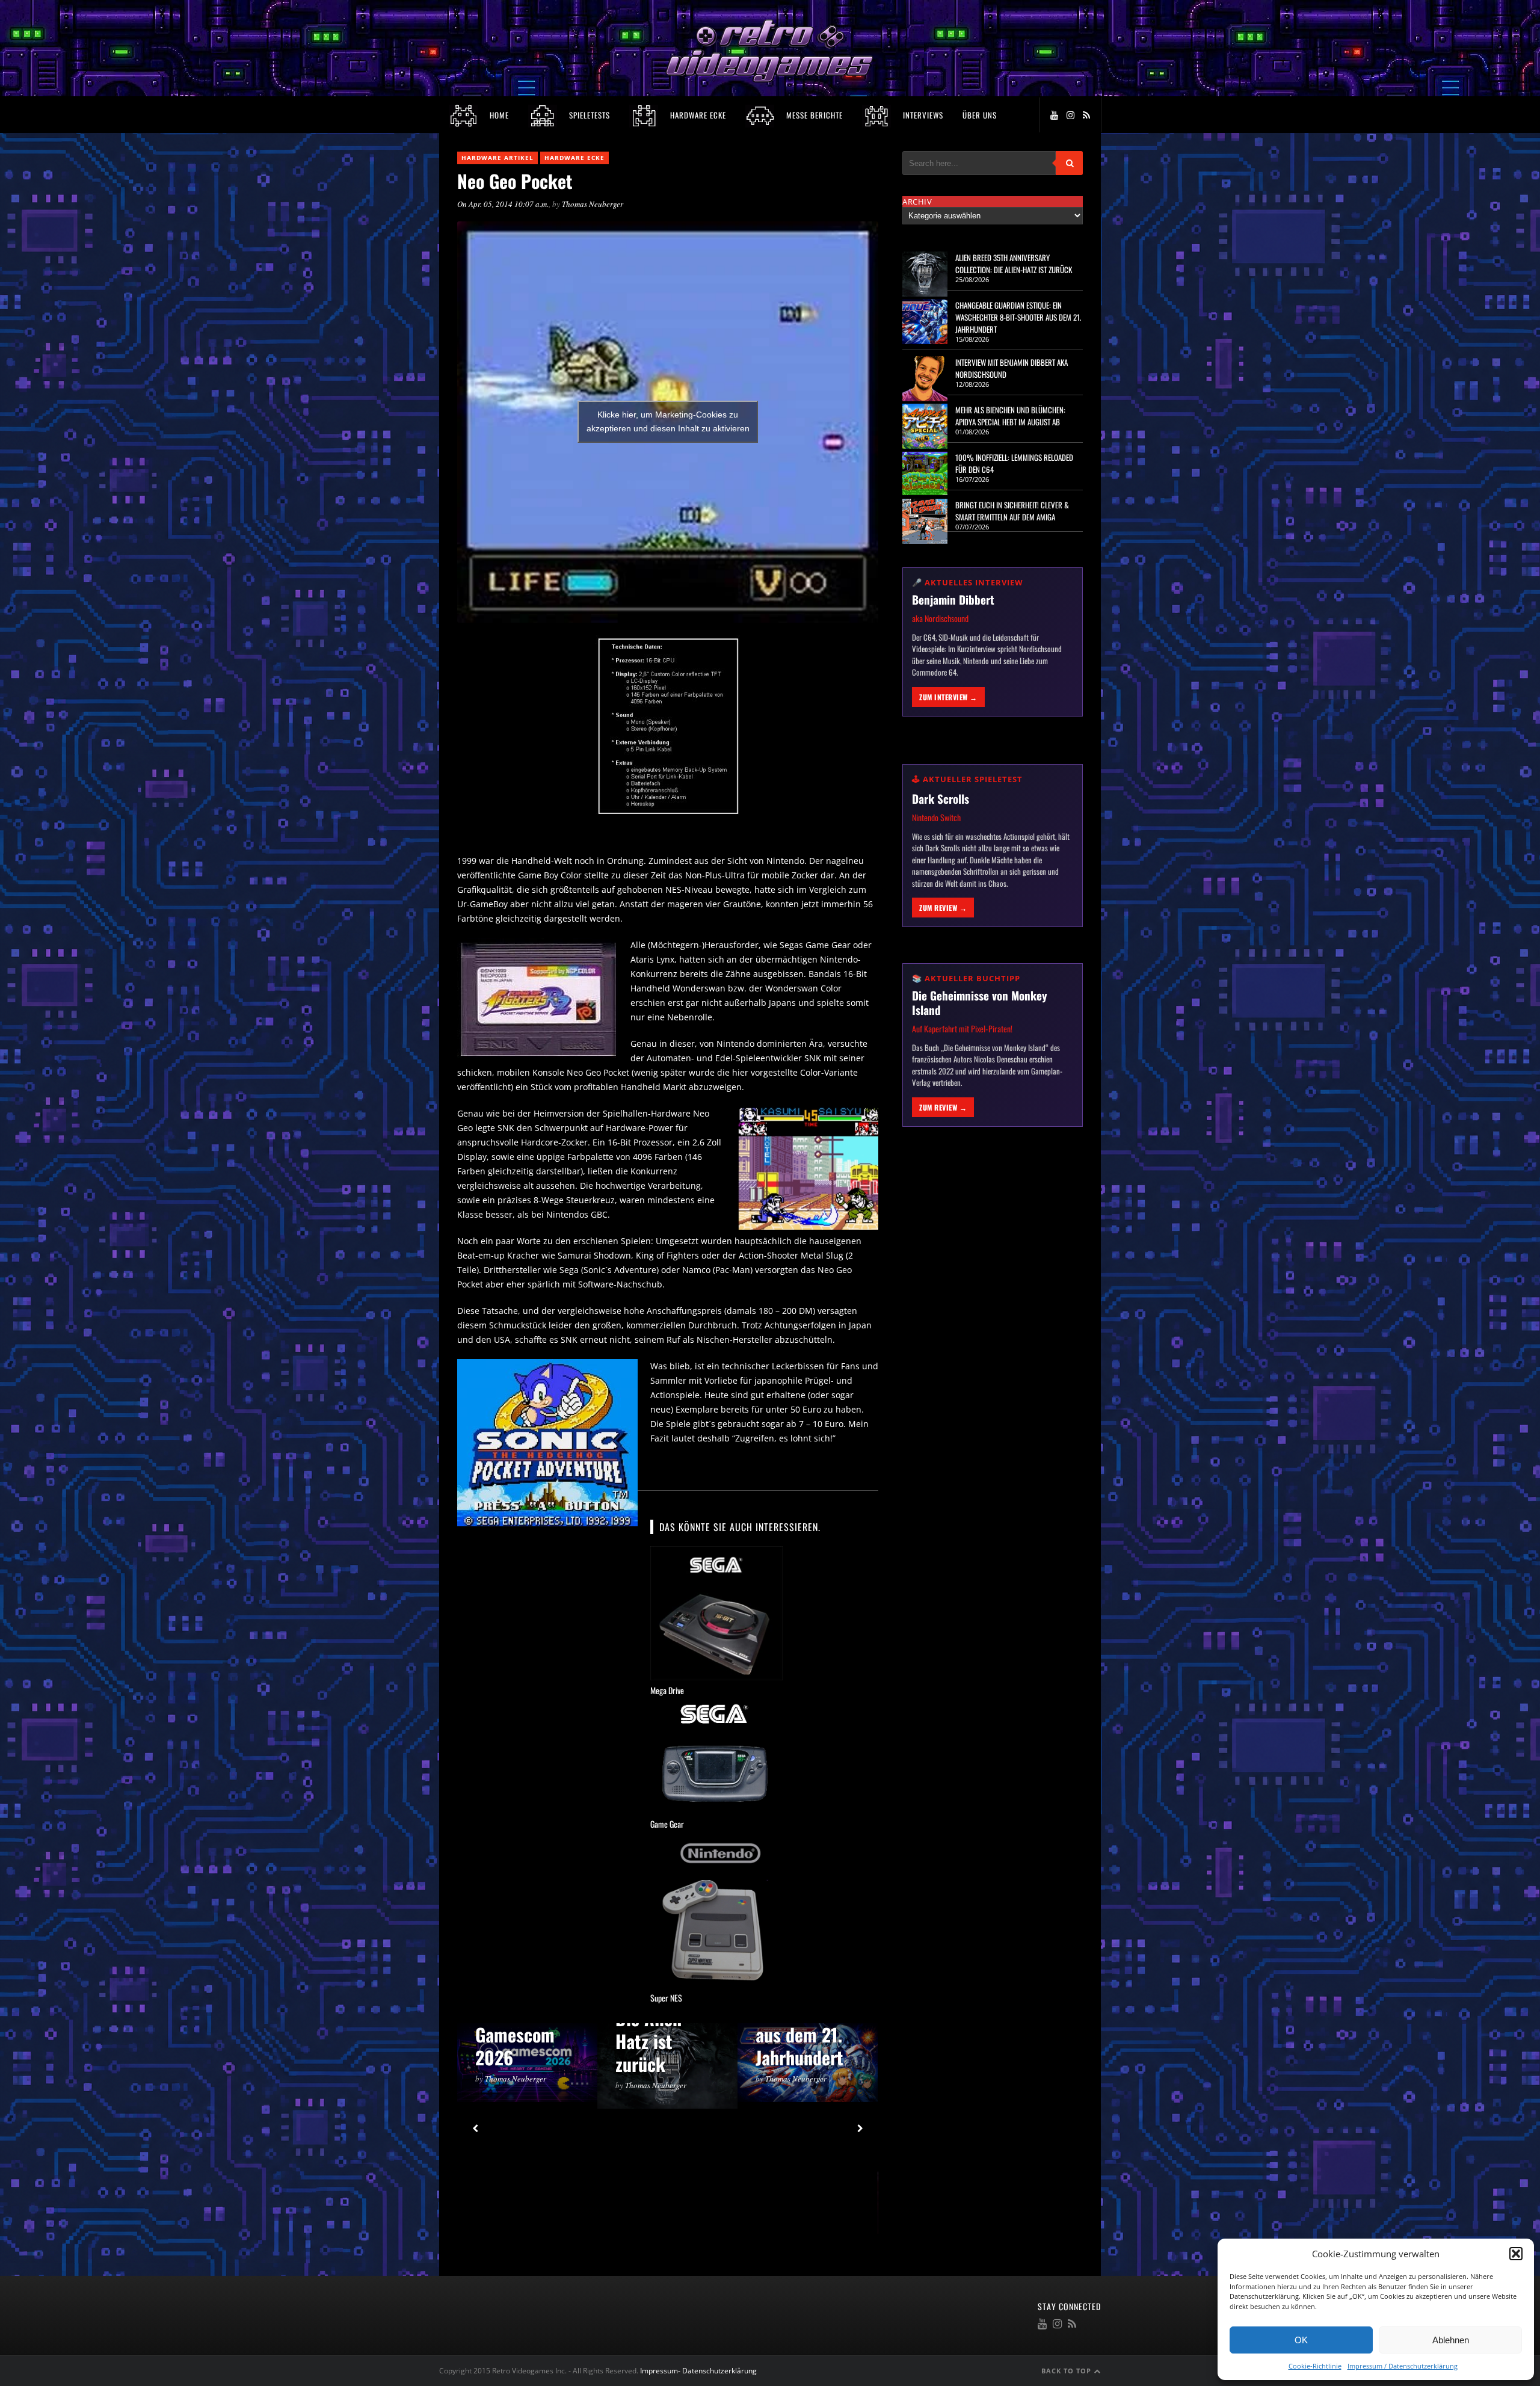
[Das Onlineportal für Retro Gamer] (770, 80)
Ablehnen (1451, 2340)
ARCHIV (917, 202)
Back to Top (1067, 2371)
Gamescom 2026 (515, 2046)
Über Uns (980, 115)
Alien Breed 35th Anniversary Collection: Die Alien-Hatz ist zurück (1014, 264)
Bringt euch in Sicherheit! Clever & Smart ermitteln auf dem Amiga (1012, 511)
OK (1301, 2340)
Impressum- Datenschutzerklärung (699, 2371)
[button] (1516, 2254)
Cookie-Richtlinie (1315, 2366)
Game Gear (667, 1824)
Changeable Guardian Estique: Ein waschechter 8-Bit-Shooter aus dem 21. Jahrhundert (1018, 317)
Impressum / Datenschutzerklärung (1403, 2366)
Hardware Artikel (497, 158)
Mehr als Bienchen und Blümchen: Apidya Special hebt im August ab (1010, 416)
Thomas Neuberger (593, 204)
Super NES (666, 1998)
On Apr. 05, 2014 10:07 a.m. (503, 204)
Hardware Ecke (574, 158)
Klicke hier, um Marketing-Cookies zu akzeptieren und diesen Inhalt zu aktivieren (668, 421)
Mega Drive (667, 1690)
